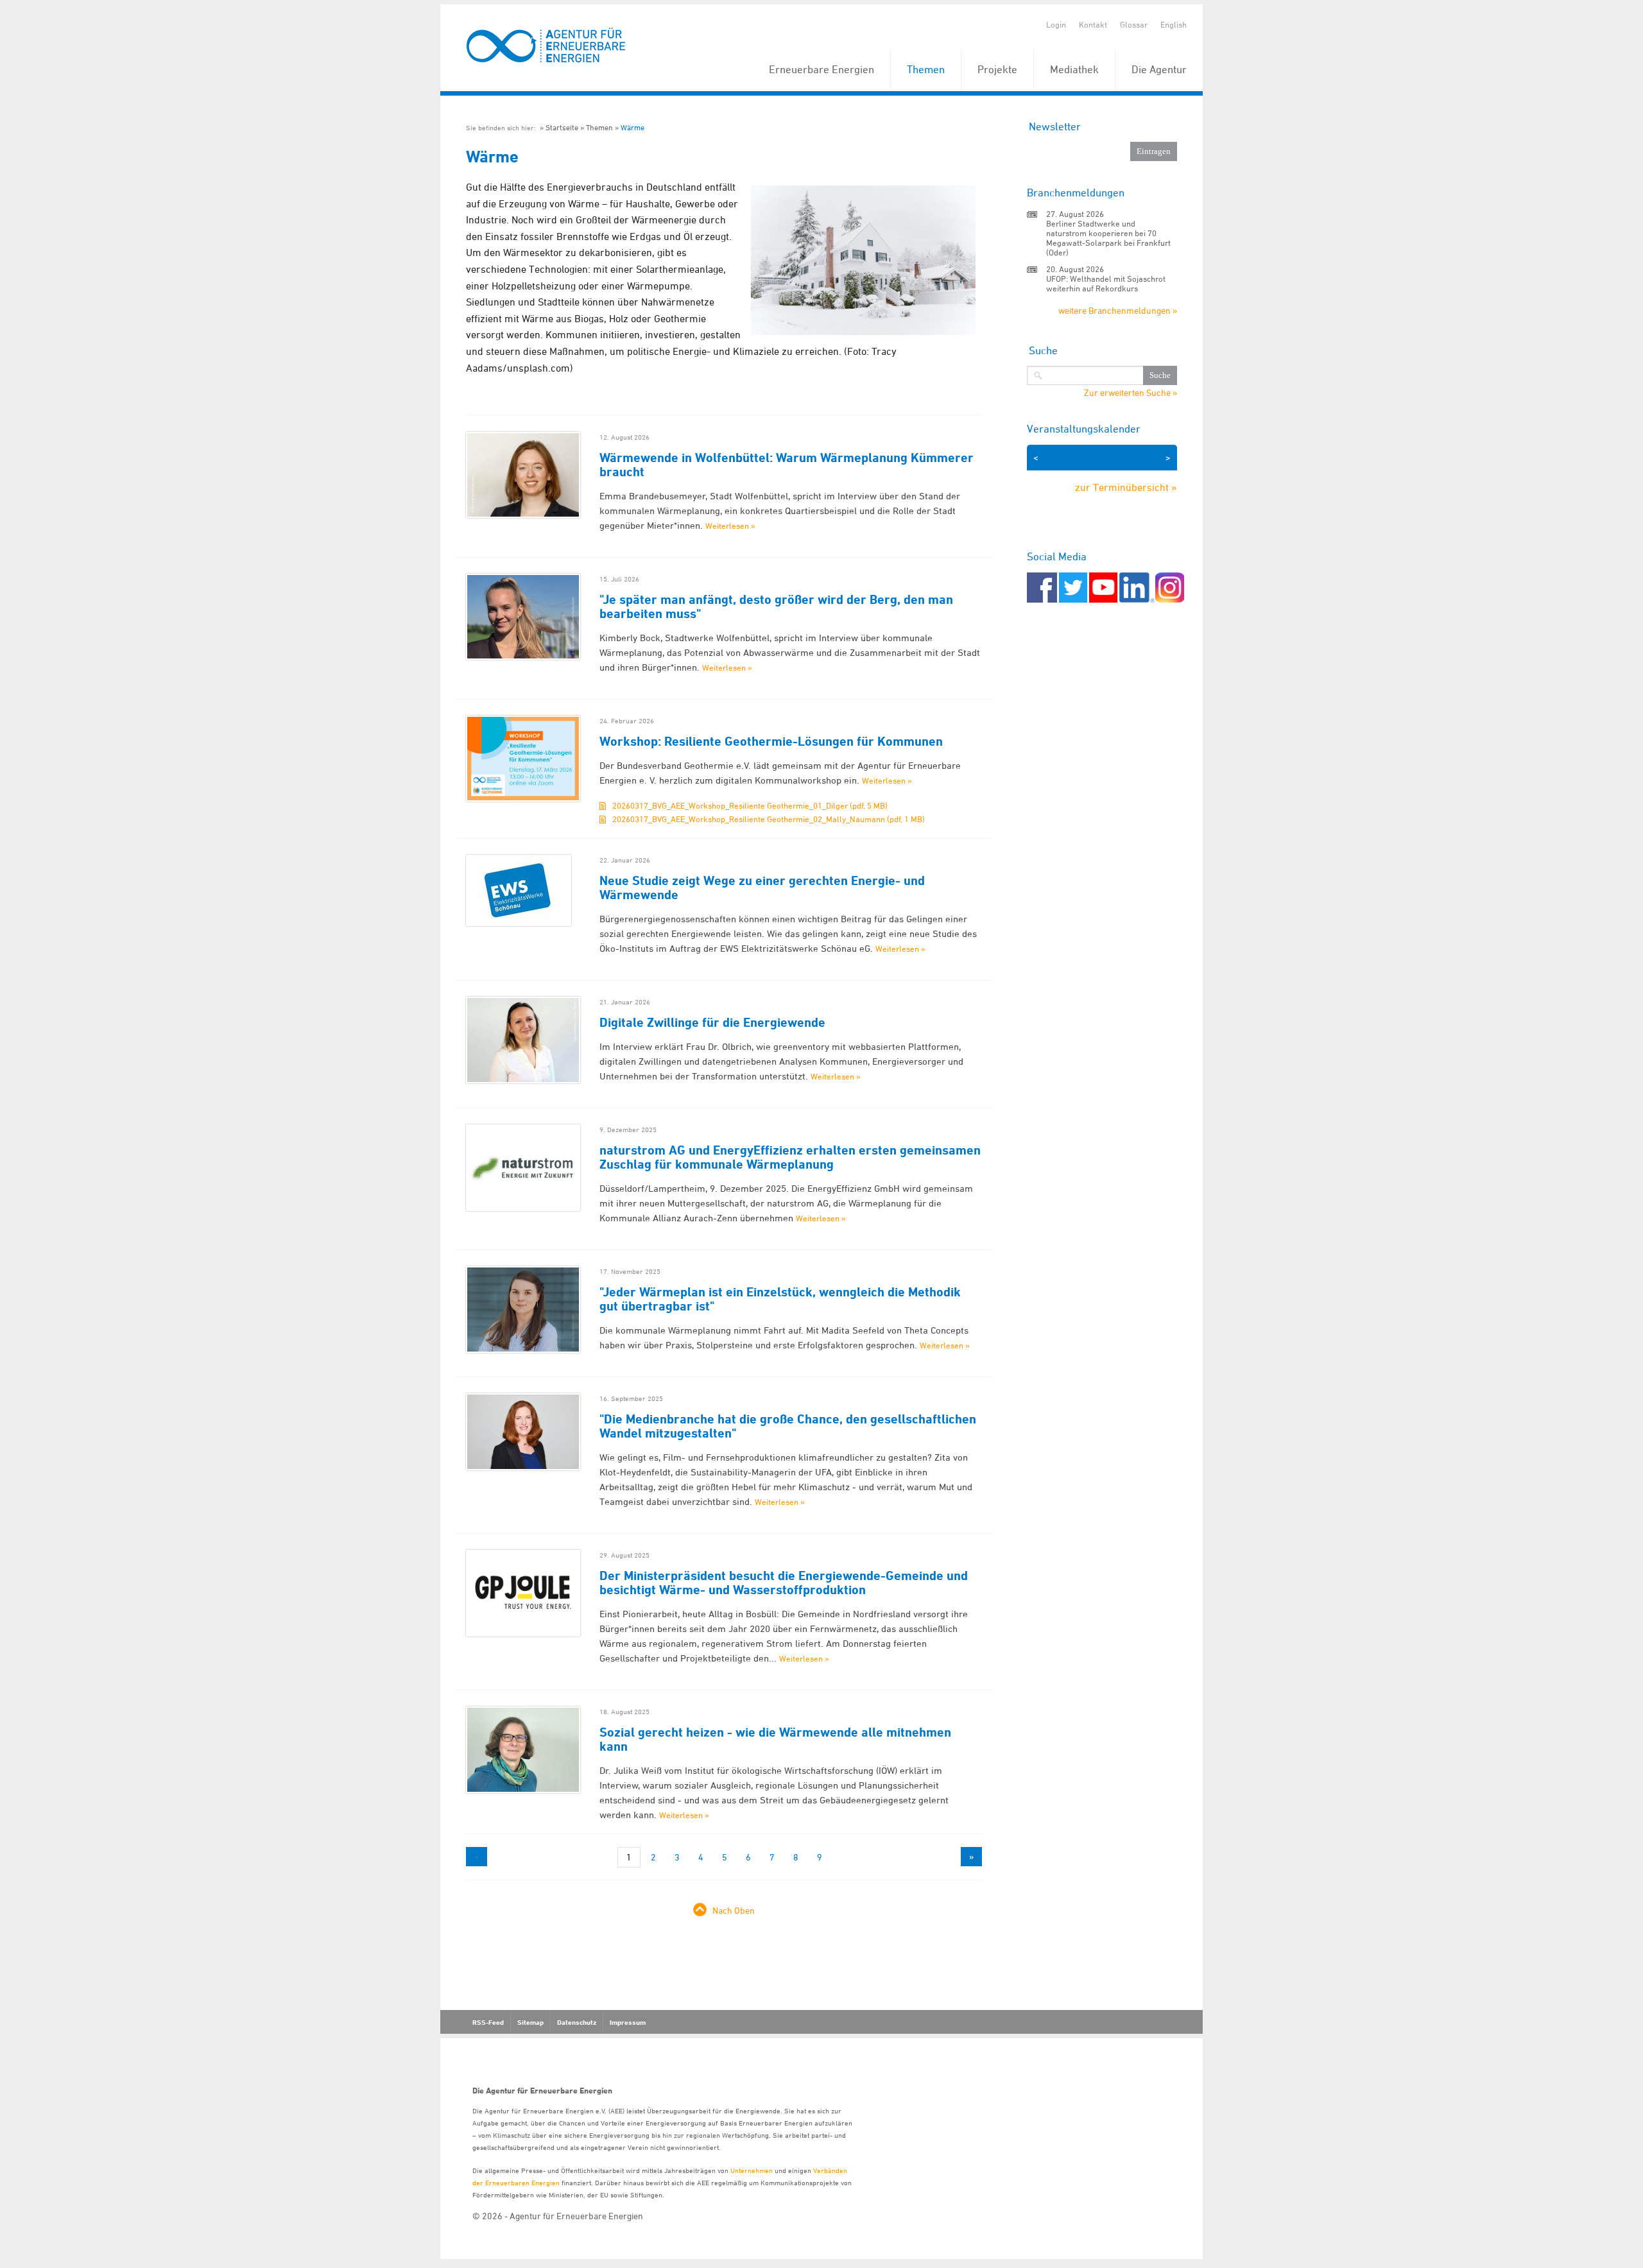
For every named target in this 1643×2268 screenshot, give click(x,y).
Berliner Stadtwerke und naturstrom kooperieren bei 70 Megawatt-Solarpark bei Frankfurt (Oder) (1108, 238)
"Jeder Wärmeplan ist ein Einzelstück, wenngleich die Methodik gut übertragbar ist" (780, 1299)
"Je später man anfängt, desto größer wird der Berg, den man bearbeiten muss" (776, 606)
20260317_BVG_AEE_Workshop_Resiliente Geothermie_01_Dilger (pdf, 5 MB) (750, 805)
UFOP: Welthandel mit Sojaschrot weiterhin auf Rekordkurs (1106, 283)
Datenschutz (577, 2022)
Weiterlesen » (730, 526)
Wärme (632, 127)
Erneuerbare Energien (821, 69)
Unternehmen (752, 2170)
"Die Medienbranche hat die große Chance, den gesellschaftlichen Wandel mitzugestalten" (788, 1426)
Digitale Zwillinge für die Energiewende (712, 1022)
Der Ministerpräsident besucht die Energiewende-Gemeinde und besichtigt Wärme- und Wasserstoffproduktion (784, 1583)
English (1174, 24)
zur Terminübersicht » (1126, 487)
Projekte (997, 69)
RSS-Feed (488, 2022)
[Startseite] (546, 46)
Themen (926, 69)
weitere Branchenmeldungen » (1118, 310)
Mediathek (1074, 69)
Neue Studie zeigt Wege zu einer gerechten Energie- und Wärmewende (762, 888)
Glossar (1134, 24)
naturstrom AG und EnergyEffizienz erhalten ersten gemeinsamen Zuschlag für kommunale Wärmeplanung (790, 1157)
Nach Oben (734, 1910)
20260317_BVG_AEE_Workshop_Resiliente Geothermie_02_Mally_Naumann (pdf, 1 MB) (769, 819)
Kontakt (1093, 24)
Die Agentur (1159, 69)
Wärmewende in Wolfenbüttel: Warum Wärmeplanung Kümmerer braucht (787, 465)
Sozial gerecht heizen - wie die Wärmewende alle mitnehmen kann (775, 1739)
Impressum (628, 2022)
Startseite (562, 127)
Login (1056, 24)
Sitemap (530, 2022)
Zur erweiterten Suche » (1131, 393)
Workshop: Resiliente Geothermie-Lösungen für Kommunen (771, 741)
